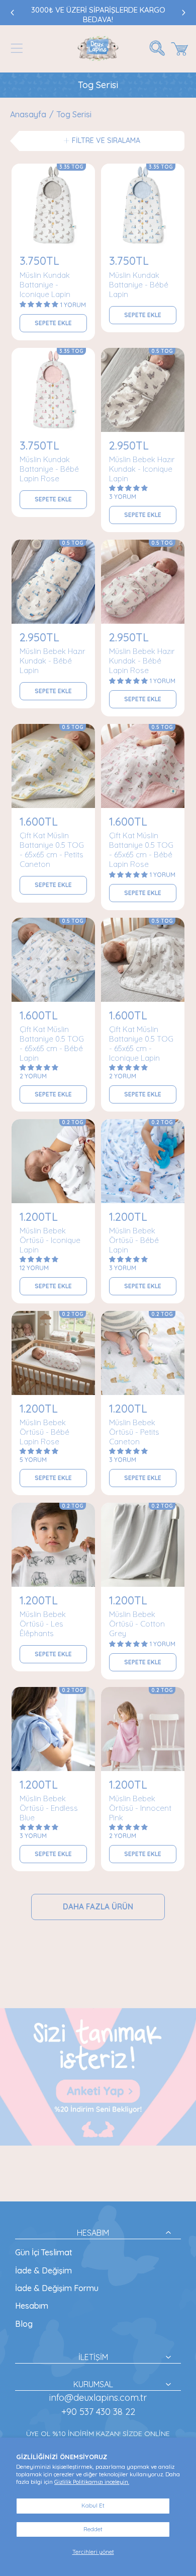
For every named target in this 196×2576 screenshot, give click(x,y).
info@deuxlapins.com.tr (98, 2398)
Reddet (93, 2529)
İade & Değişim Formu (57, 2288)
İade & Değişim (43, 2270)
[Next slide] (183, 13)
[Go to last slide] (13, 13)
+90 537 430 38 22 (98, 2412)
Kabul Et (93, 2506)
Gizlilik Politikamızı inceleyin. (92, 2482)
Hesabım (32, 2306)
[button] (17, 48)
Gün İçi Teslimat (44, 2252)
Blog (24, 2324)
